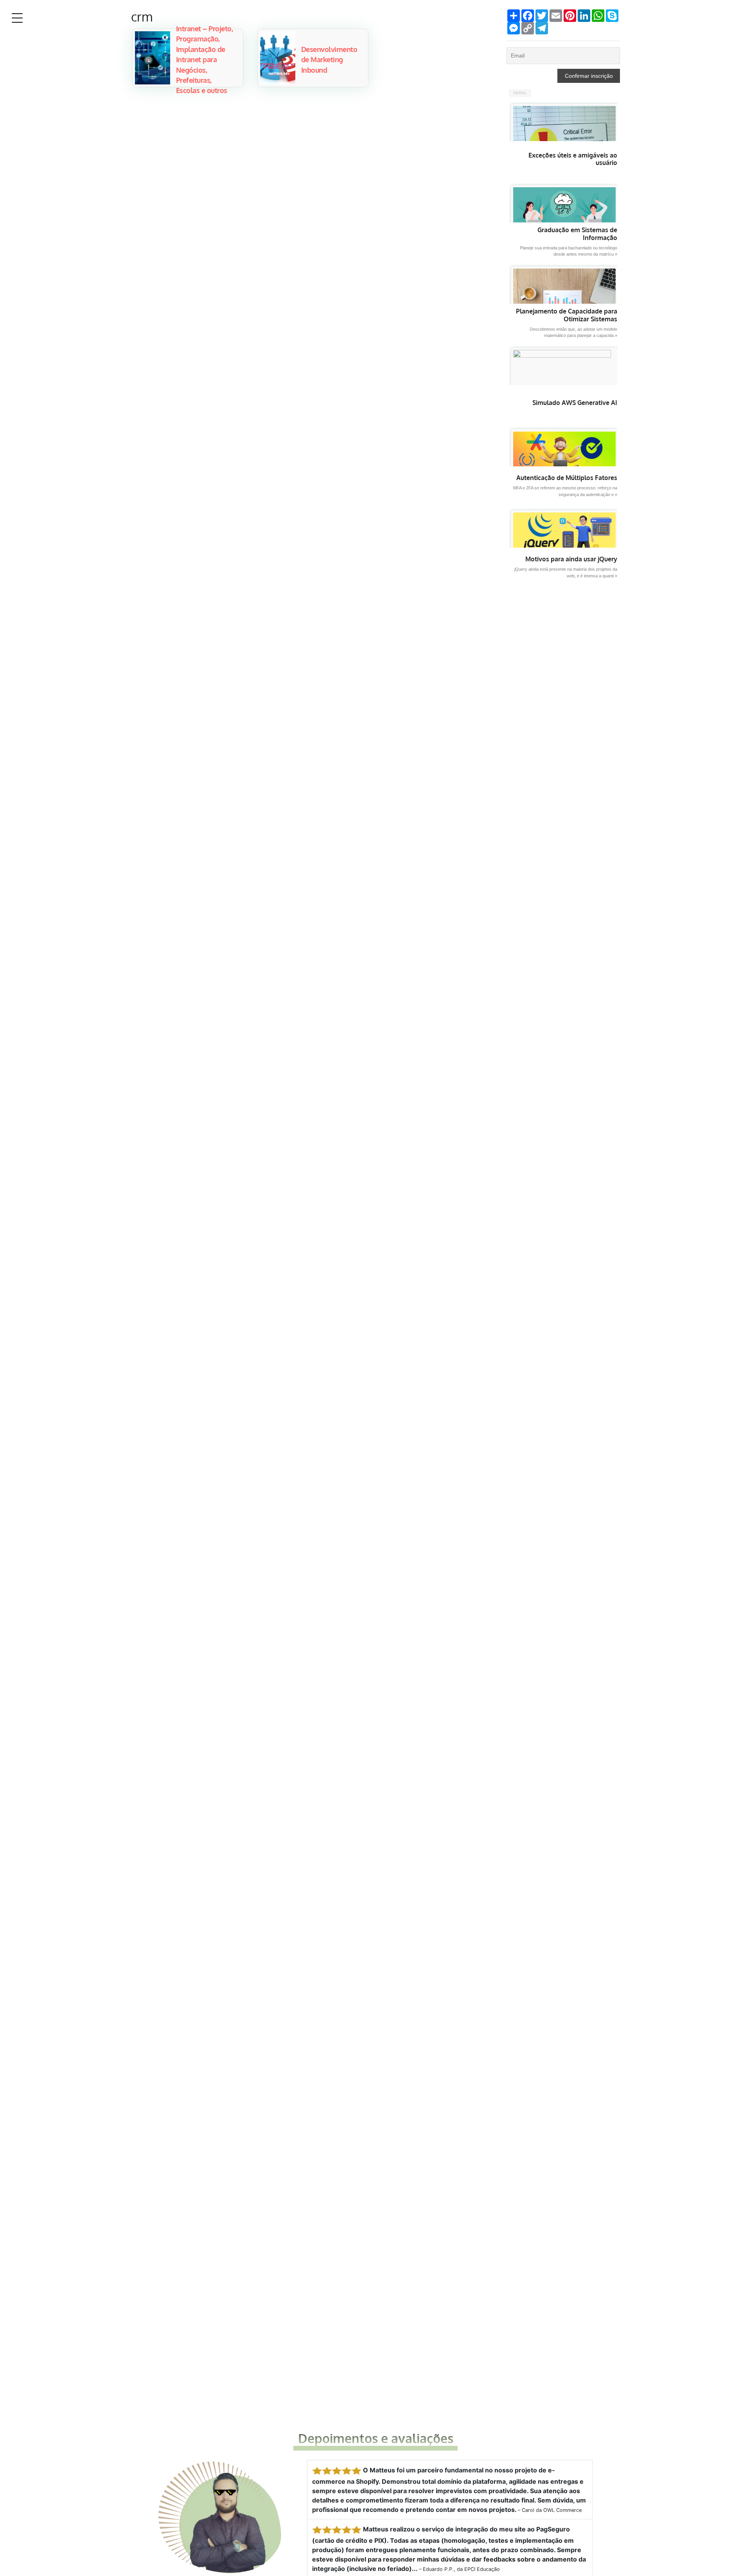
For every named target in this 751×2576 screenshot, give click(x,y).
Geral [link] (520, 93)
